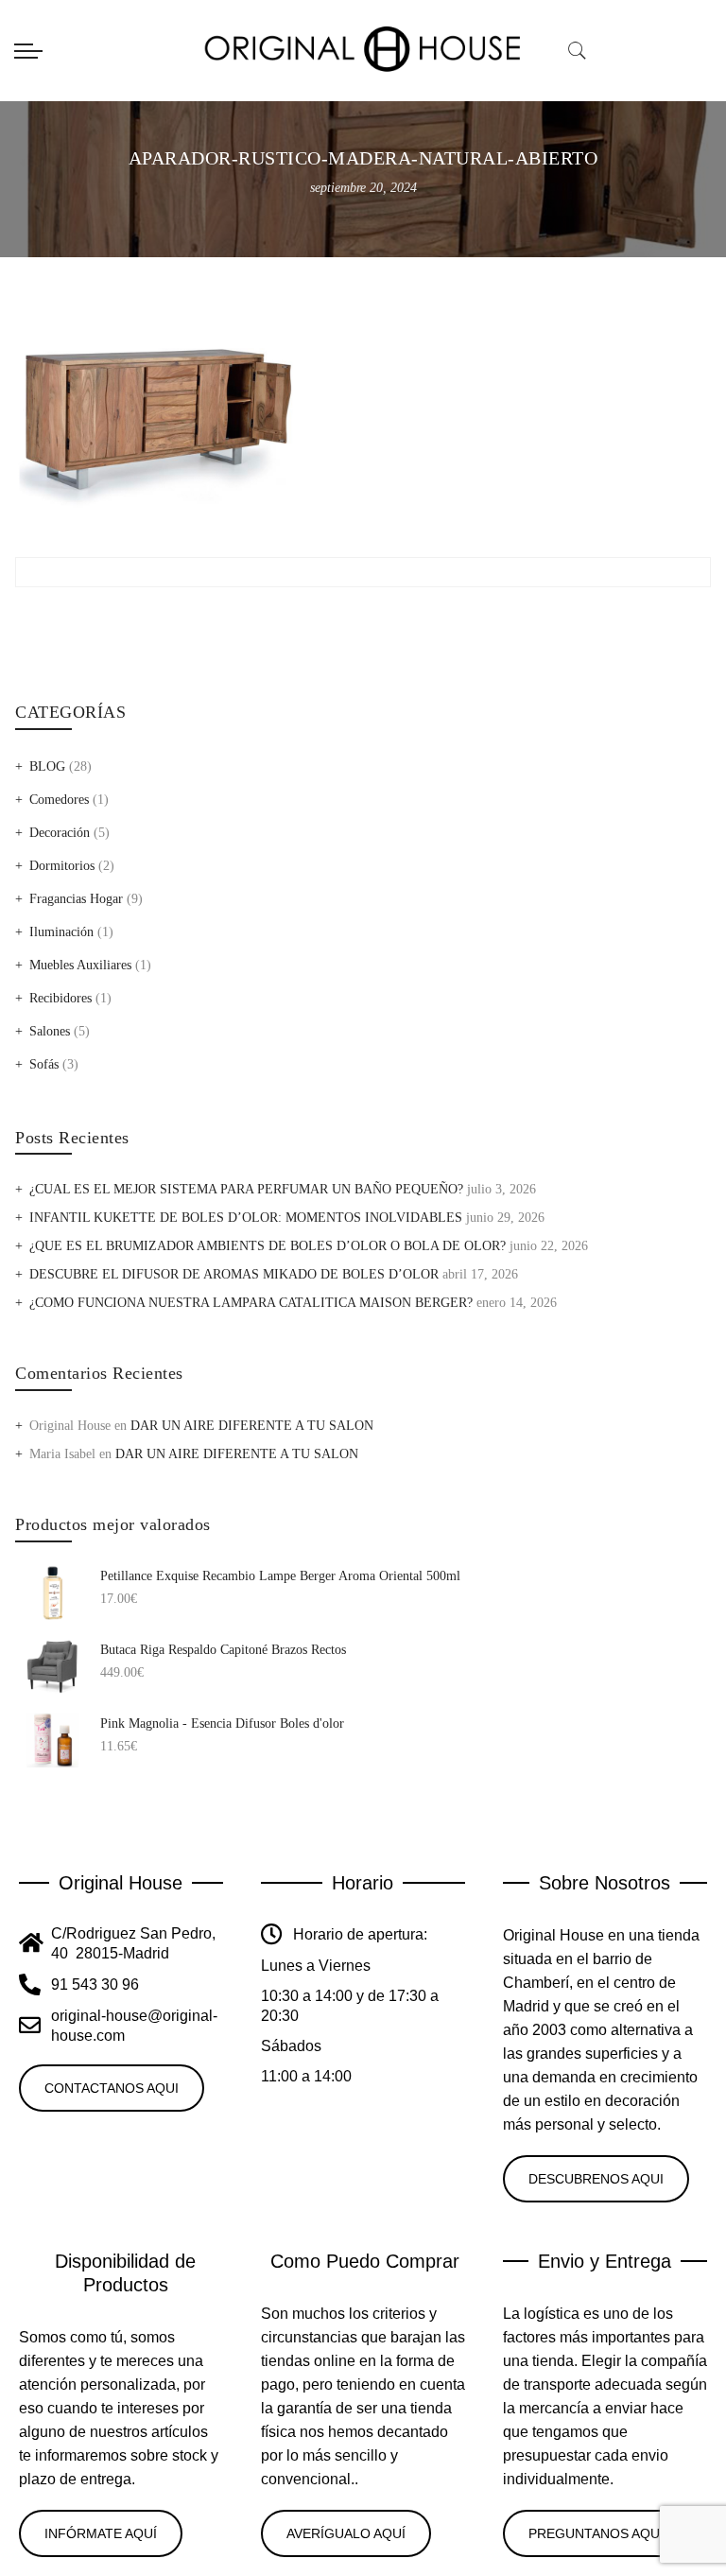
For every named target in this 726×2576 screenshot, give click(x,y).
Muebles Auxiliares (80, 965)
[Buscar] (578, 51)
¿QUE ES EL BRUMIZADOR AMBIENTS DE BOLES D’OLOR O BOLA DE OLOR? (268, 1246)
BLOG (47, 766)
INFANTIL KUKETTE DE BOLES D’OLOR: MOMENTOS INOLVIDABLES (246, 1218)
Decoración (60, 833)
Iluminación (61, 932)
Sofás (44, 1064)
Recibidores (60, 998)
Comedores (59, 800)
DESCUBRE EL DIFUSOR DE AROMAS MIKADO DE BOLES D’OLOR (234, 1274)
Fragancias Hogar (76, 899)
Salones (50, 1031)
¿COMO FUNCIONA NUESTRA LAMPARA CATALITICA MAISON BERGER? (251, 1303)
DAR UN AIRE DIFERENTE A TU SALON (252, 1426)
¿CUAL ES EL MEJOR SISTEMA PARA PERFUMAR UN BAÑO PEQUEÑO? (246, 1189)
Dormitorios (62, 866)
